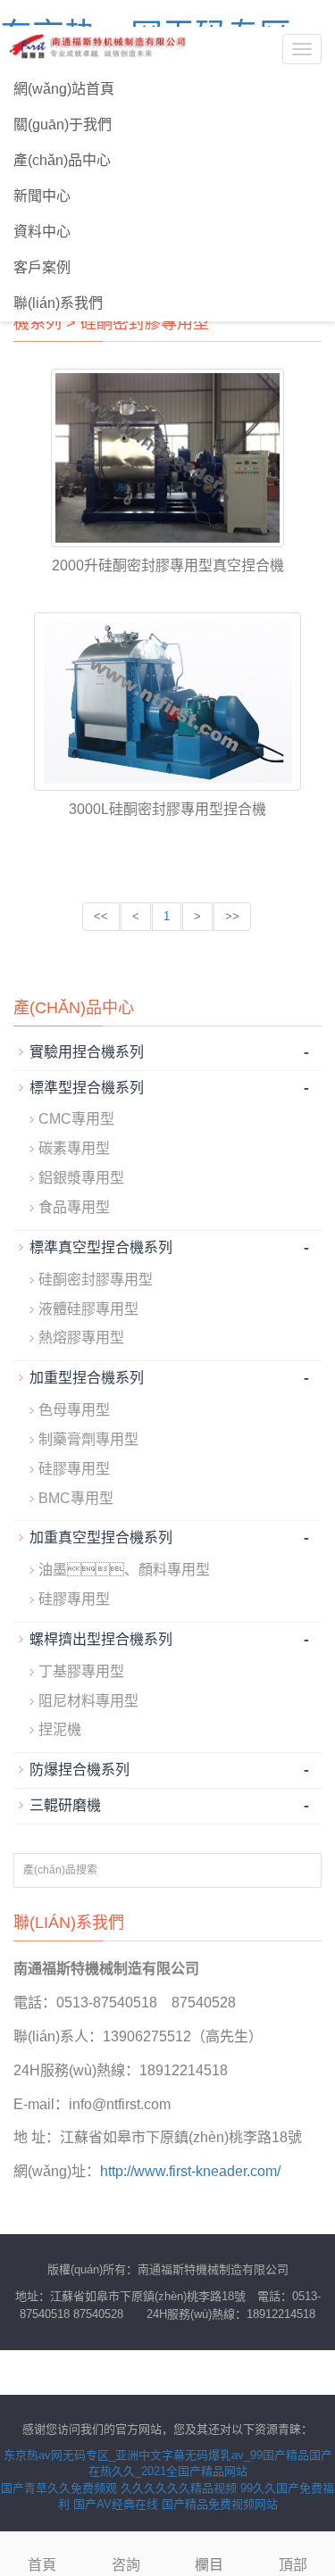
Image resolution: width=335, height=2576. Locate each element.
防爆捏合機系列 (80, 1770)
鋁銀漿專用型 (81, 1178)
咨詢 (126, 2565)
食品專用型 (74, 1207)
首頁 (42, 2565)
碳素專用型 (74, 1148)
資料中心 (42, 232)
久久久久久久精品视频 (179, 2488)
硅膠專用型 (74, 1469)
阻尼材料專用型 (88, 1701)
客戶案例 (42, 267)
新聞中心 (42, 196)
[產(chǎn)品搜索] (302, 1871)
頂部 (293, 2565)
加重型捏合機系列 (87, 1378)
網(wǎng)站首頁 (64, 89)
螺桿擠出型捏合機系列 (101, 1639)
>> (232, 916)
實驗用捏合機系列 (87, 1052)
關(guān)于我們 (63, 125)
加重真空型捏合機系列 (101, 1537)
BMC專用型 (76, 1498)
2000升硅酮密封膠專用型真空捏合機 (168, 565)
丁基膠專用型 (81, 1671)
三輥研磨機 (65, 1805)
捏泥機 (60, 1729)
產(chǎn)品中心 (62, 160)
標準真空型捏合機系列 (101, 1247)
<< (101, 916)
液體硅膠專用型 (88, 1309)
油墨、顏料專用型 (124, 1570)
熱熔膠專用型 (81, 1338)
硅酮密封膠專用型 (145, 323)
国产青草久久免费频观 (59, 2488)
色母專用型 (74, 1410)
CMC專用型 (76, 1119)
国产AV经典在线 (116, 2504)
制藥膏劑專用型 (88, 1439)
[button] (313, 125)
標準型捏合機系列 (87, 1088)
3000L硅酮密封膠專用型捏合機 (167, 809)
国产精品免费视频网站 (220, 2504)
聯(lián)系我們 (58, 303)
